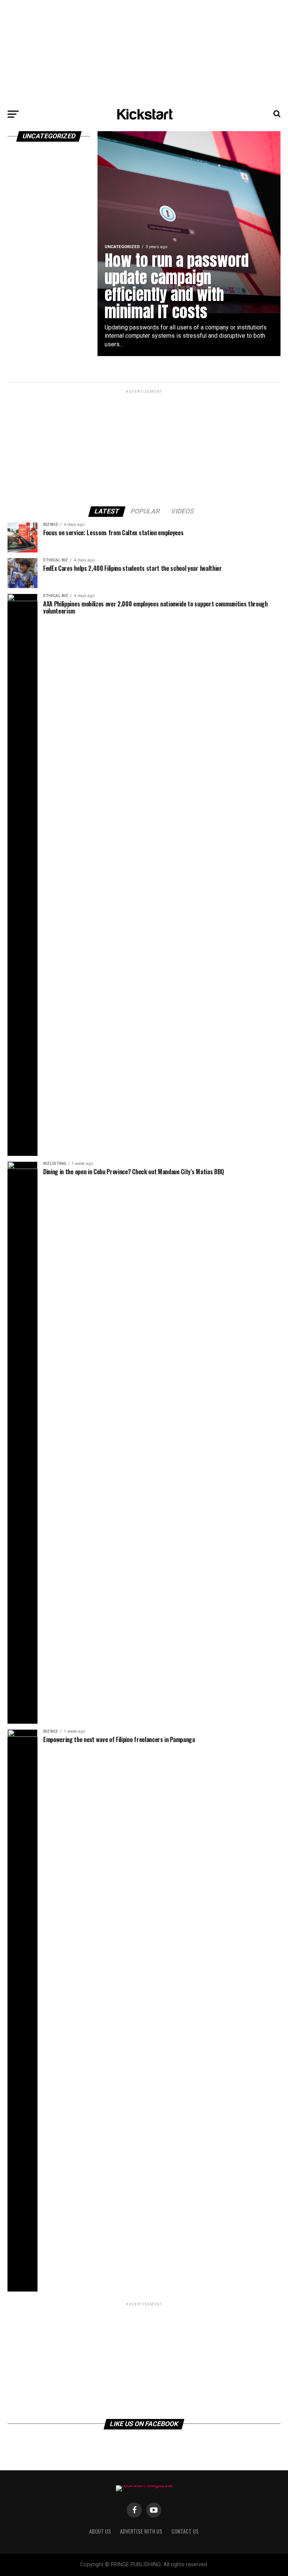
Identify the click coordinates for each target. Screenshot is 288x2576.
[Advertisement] (144, 52)
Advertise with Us (141, 2531)
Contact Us (185, 2531)
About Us (100, 2531)
